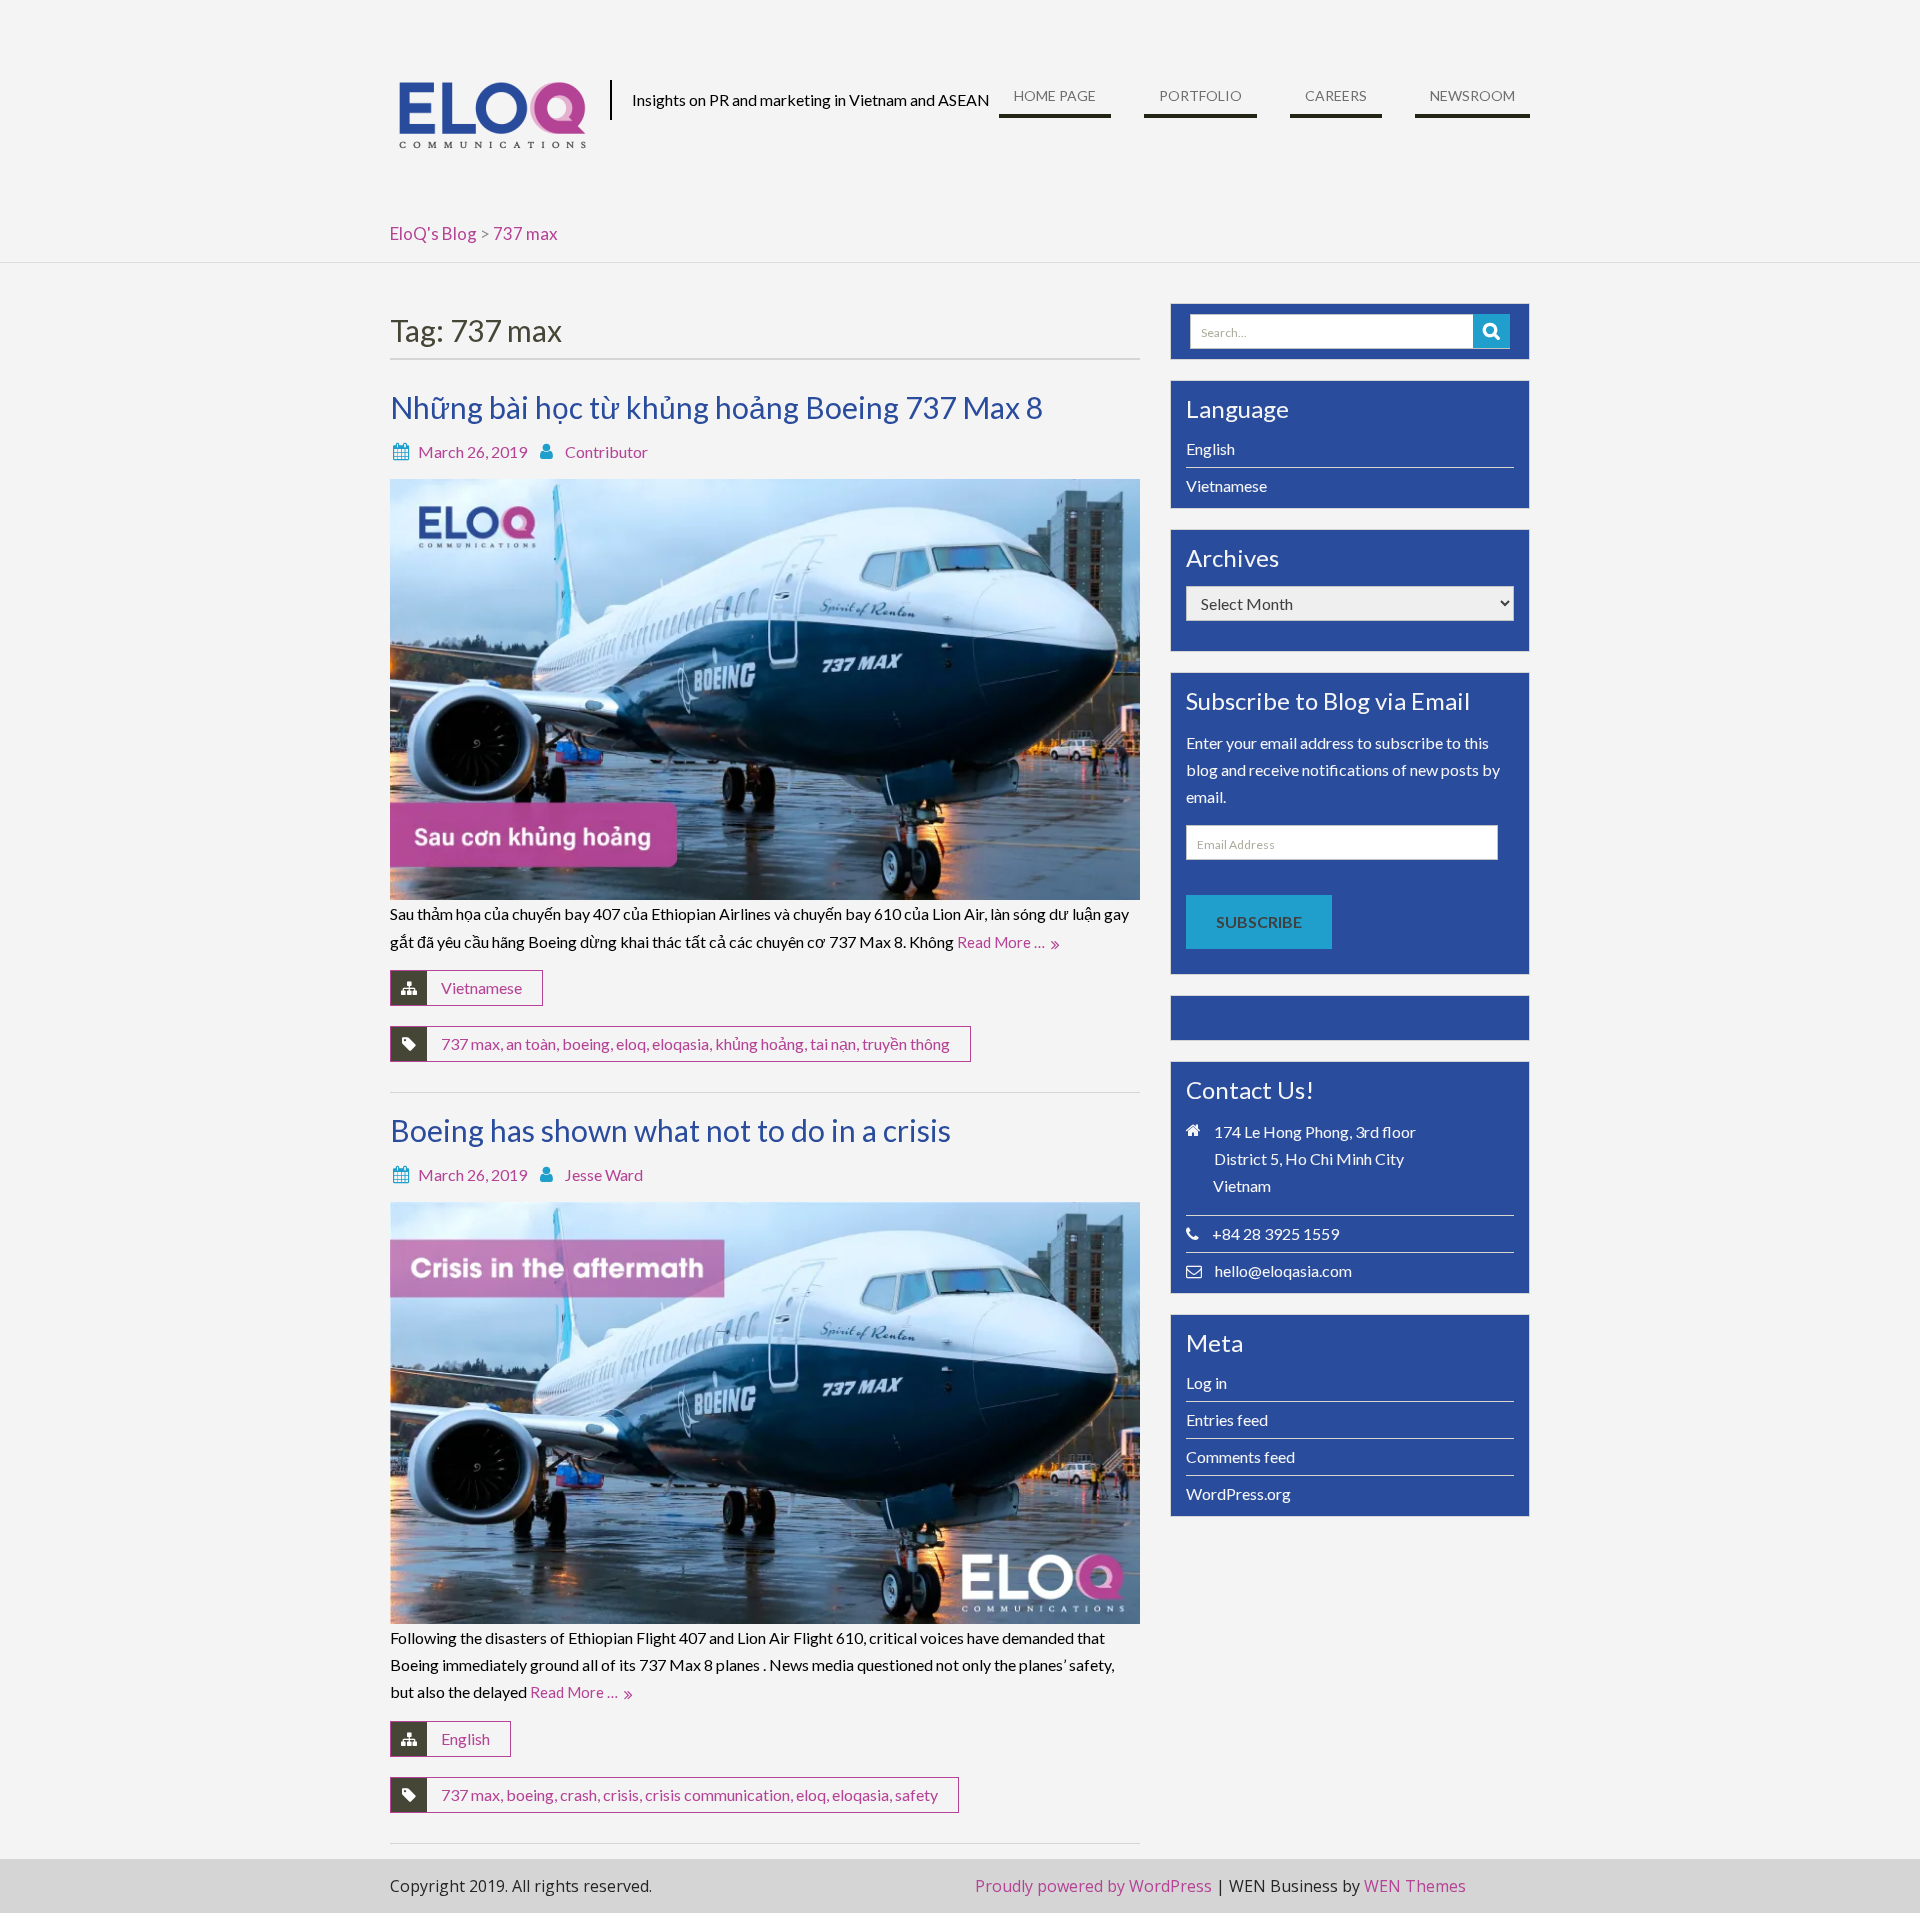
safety (916, 1794)
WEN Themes (1415, 1886)
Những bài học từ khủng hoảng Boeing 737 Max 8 (716, 407)
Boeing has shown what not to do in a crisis (670, 1130)
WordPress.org (1238, 1493)
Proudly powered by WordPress (1093, 1886)
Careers (1336, 95)
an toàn (531, 1043)
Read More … (1001, 942)
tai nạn (833, 1043)
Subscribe (1259, 921)
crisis (621, 1794)
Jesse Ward (604, 1174)
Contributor (606, 451)
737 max (470, 1043)
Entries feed (1227, 1419)
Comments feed (1240, 1456)
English (465, 1738)
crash (578, 1794)
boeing (586, 1043)
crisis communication (717, 1794)
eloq (631, 1043)
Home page (1055, 95)
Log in (1206, 1382)
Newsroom (1472, 95)
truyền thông (906, 1043)
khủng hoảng (759, 1043)
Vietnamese (481, 987)
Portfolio (1200, 95)
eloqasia (680, 1043)
